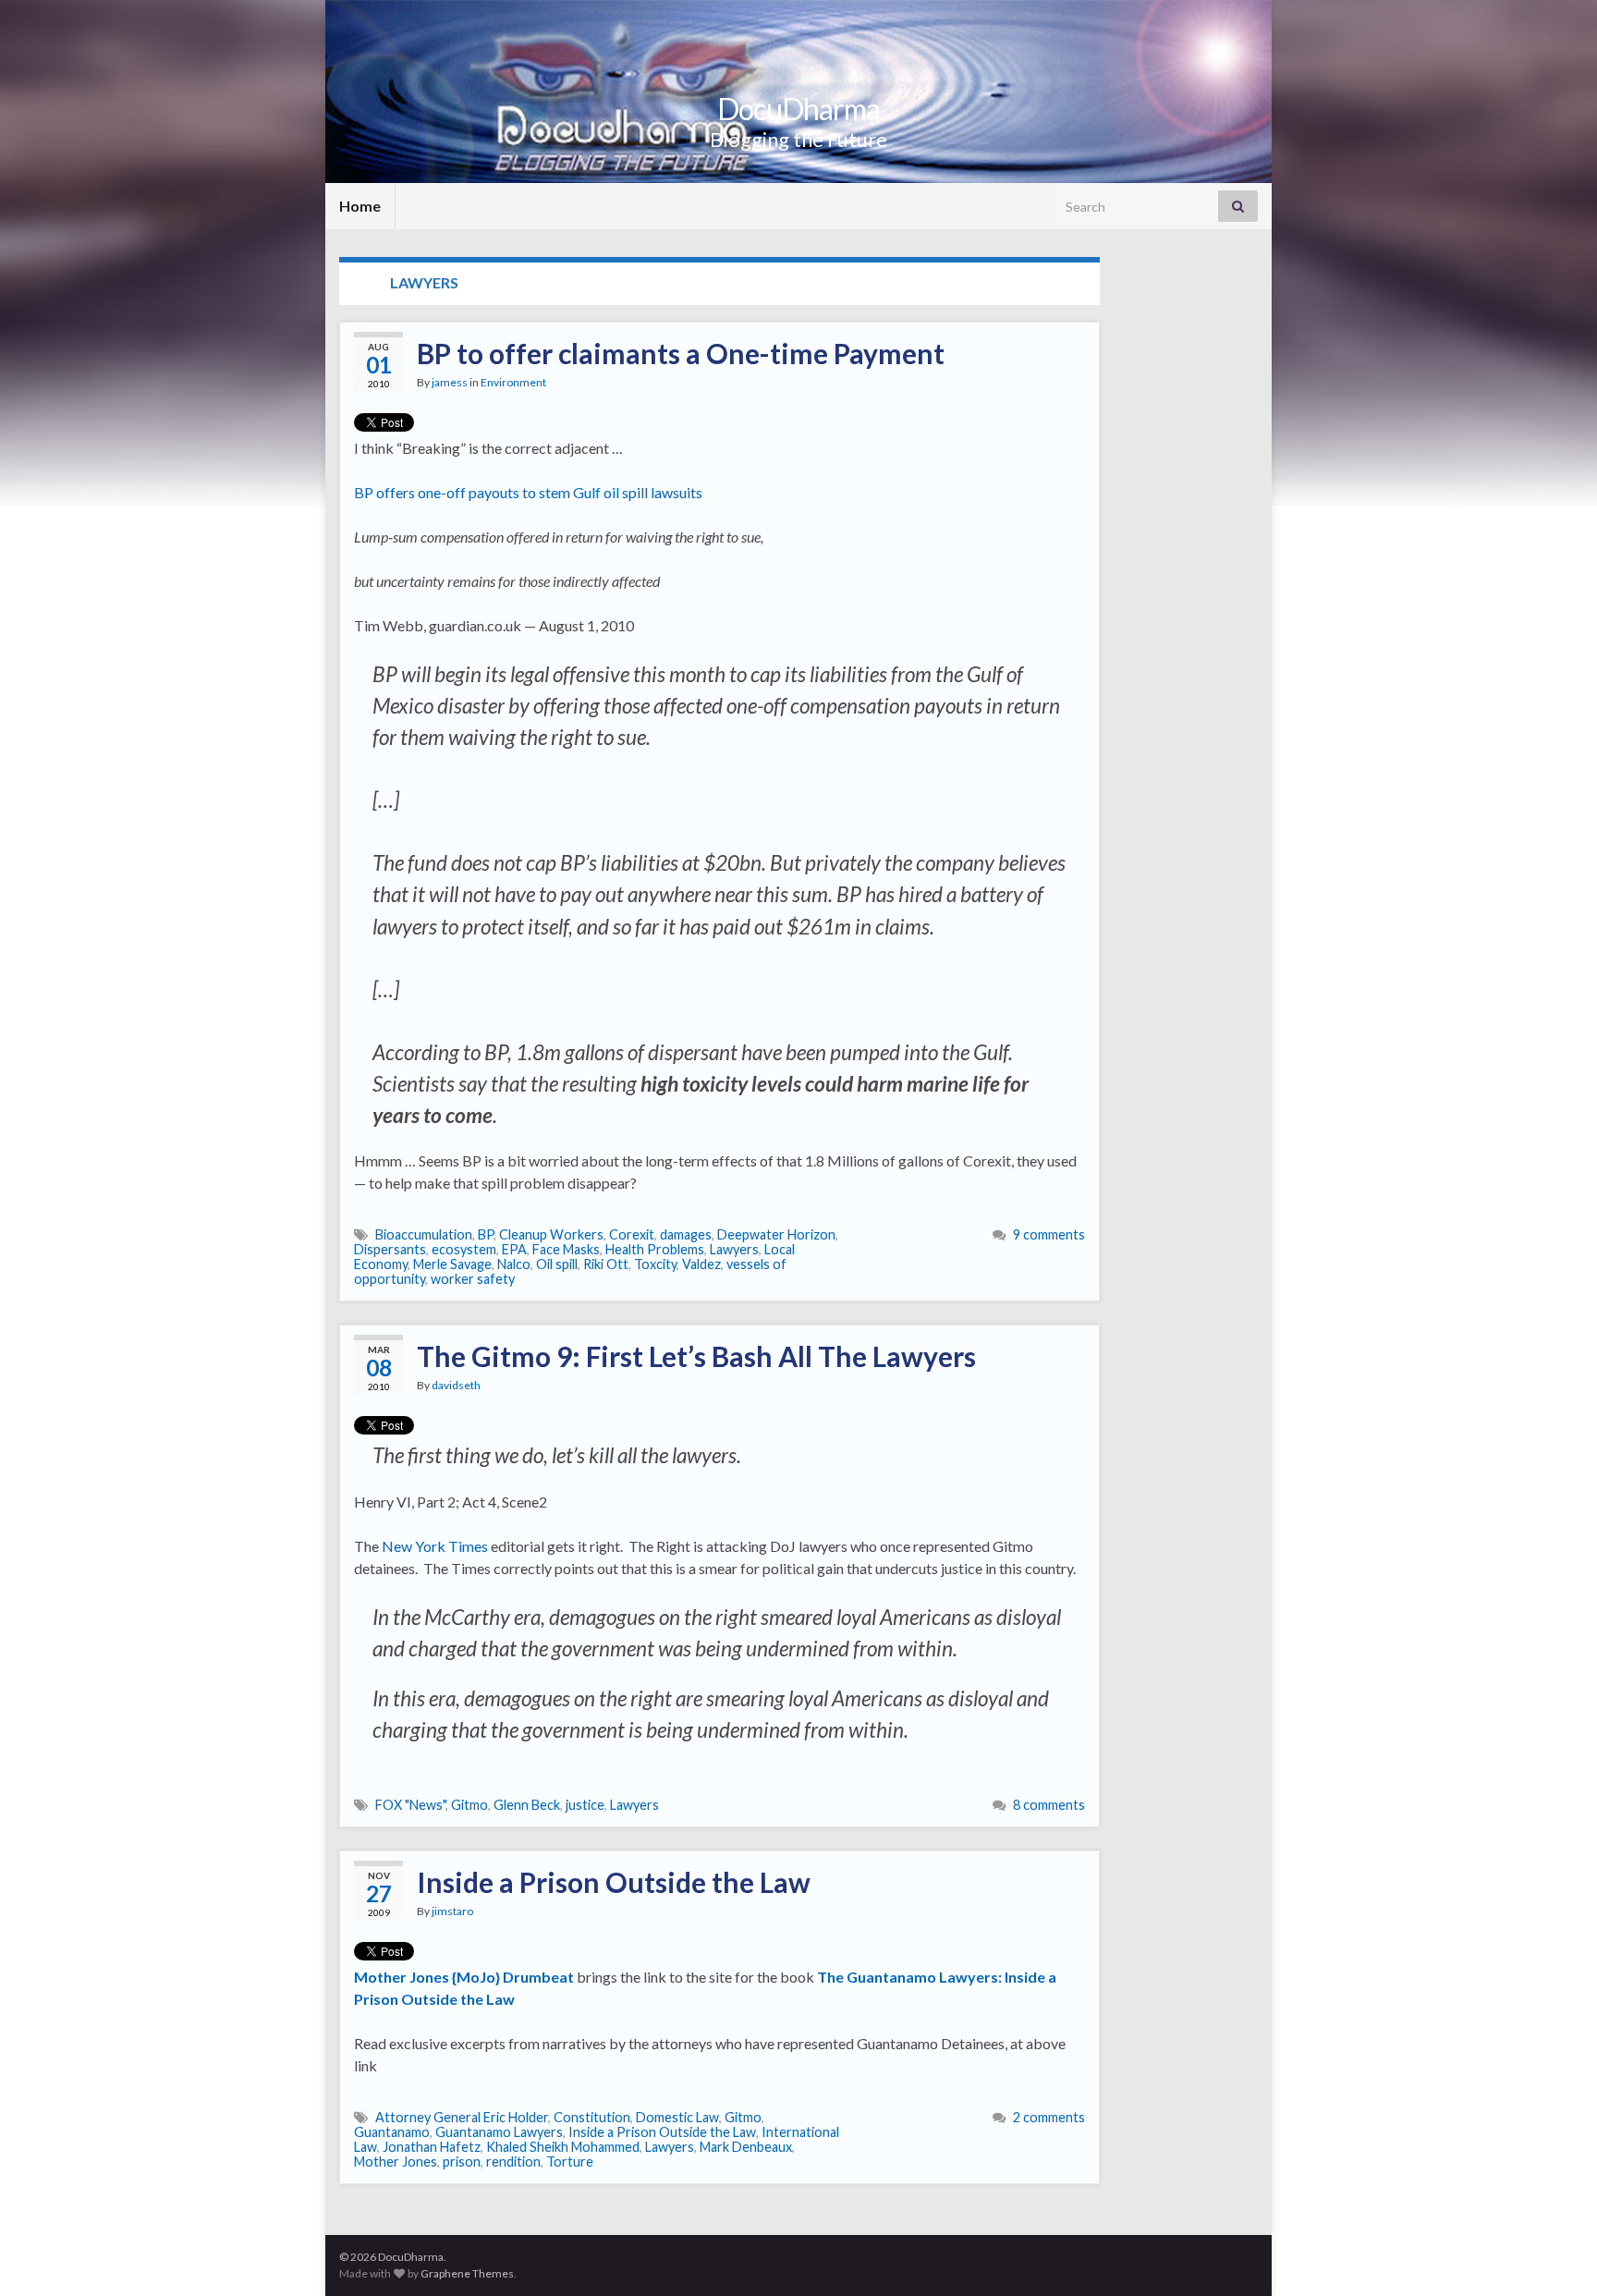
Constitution (592, 2117)
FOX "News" (410, 1805)
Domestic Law (677, 2117)
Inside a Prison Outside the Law (614, 1882)
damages (686, 1234)
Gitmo (469, 1805)
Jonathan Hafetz (432, 2147)
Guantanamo (392, 2132)
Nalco (514, 1264)
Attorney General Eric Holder (462, 2117)
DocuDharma (798, 109)
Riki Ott (606, 1264)
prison (462, 2162)
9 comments (1049, 1234)
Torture (570, 2162)
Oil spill (557, 1264)
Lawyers (734, 1249)
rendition (513, 2162)
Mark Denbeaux (746, 2147)
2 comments (1049, 2117)
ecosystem (464, 1249)
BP (486, 1234)
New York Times (435, 1546)
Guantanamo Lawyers (499, 2132)
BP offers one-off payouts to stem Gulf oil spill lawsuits (528, 492)
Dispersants (390, 1249)
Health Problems (655, 1249)
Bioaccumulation (424, 1234)
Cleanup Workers (551, 1234)
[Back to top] (1555, 2254)
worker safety (473, 1279)
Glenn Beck (527, 1805)
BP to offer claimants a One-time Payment (681, 353)
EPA (514, 1249)
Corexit (632, 1234)
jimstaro (452, 1911)
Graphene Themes (467, 2273)
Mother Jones (396, 2162)
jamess (450, 382)
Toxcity (655, 1264)
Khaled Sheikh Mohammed (563, 2147)
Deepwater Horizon (776, 1234)
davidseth (456, 1385)
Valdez (701, 1264)
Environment (513, 382)
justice (585, 1805)
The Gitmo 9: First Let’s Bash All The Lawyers (696, 1356)
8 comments (1049, 1805)
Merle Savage (452, 1264)
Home (360, 206)
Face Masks (566, 1249)
